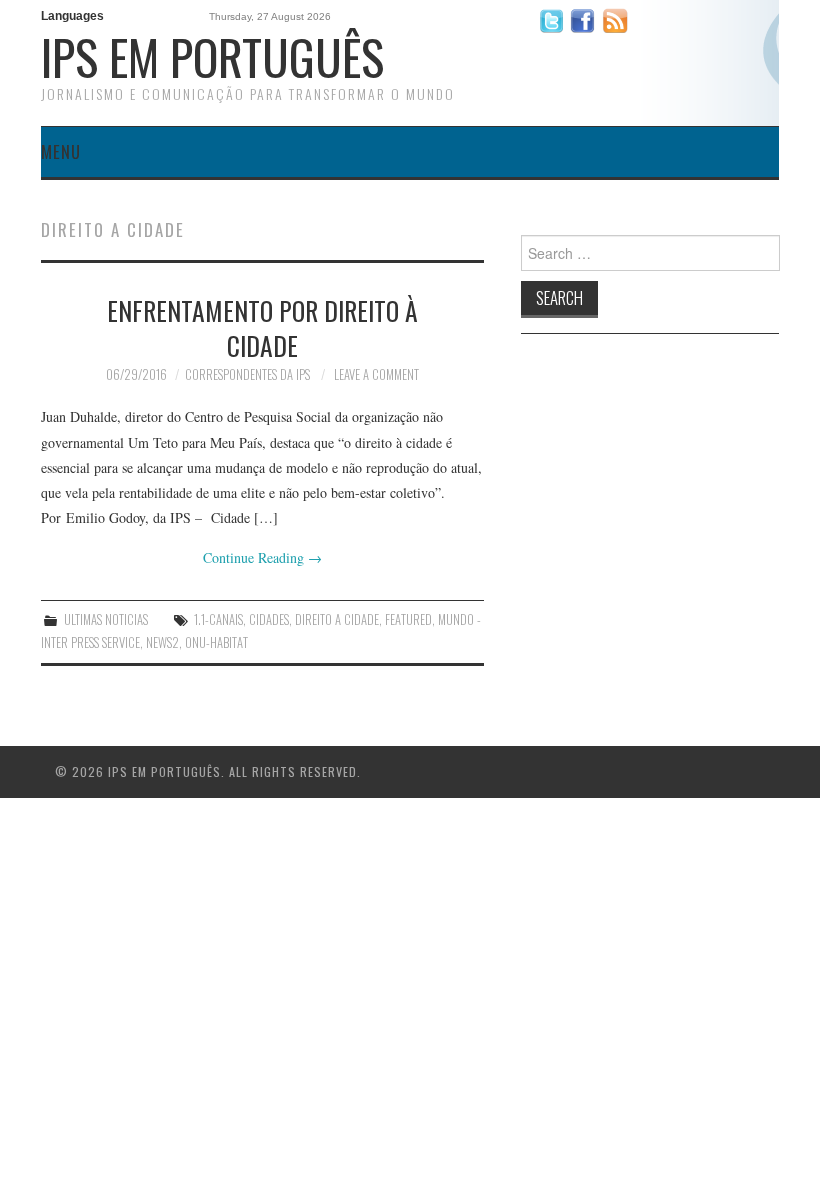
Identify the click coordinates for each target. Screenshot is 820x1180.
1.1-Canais (218, 619)
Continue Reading (262, 557)
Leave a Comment (376, 374)
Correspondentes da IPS (247, 374)
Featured (408, 619)
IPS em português (212, 56)
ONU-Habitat (216, 642)
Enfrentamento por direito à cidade (262, 328)
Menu (61, 151)
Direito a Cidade (337, 619)
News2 (162, 642)
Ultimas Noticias (106, 619)
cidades (269, 619)
